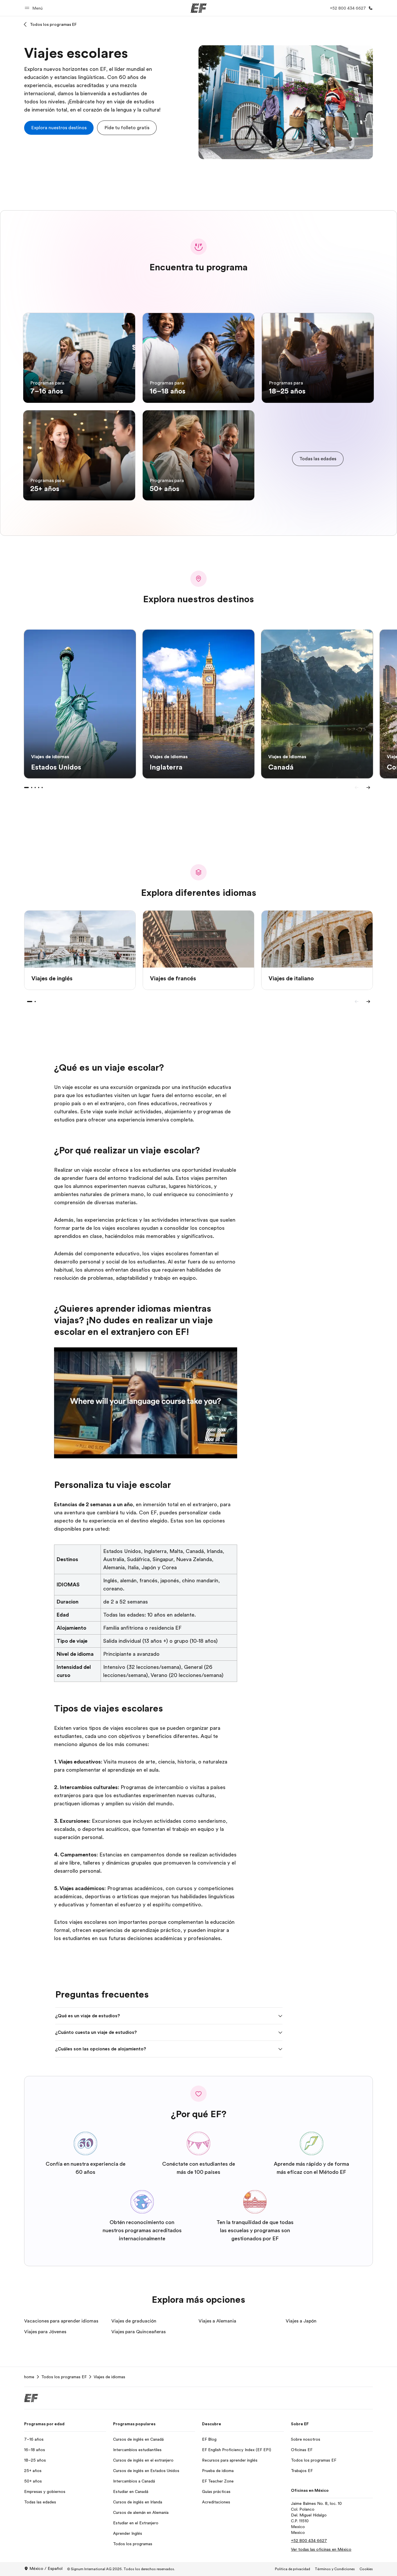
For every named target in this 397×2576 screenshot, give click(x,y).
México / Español (46, 2568)
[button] (35, 8)
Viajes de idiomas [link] (109, 2377)
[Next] (368, 788)
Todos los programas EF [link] (64, 2377)
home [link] (29, 2377)
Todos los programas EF (53, 24)
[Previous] (357, 788)
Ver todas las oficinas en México (321, 2549)
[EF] (199, 8)
